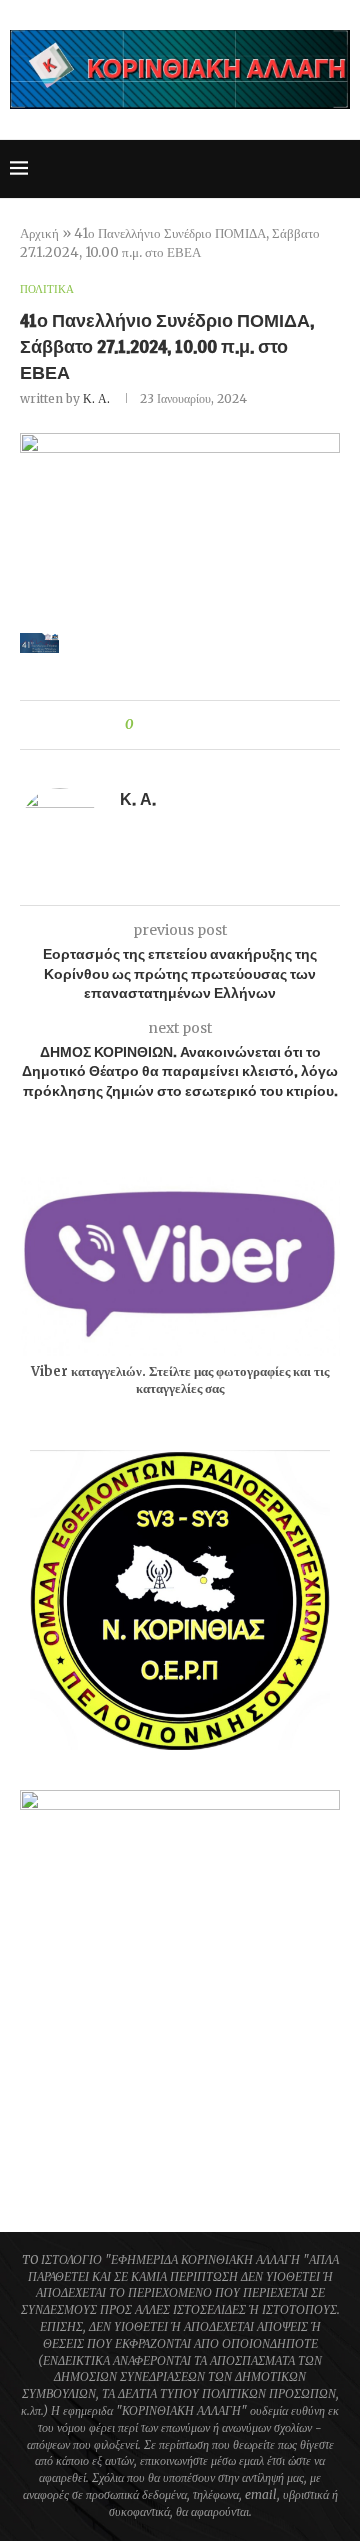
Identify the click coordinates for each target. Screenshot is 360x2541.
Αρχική (39, 233)
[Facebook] (185, 169)
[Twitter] (206, 169)
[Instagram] (227, 169)
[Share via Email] (222, 725)
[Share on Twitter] (184, 725)
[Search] (340, 169)
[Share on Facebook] (165, 725)
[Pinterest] (248, 169)
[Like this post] (143, 725)
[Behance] (311, 169)
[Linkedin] (269, 169)
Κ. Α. (96, 398)
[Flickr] (290, 169)
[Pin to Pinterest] (203, 725)
